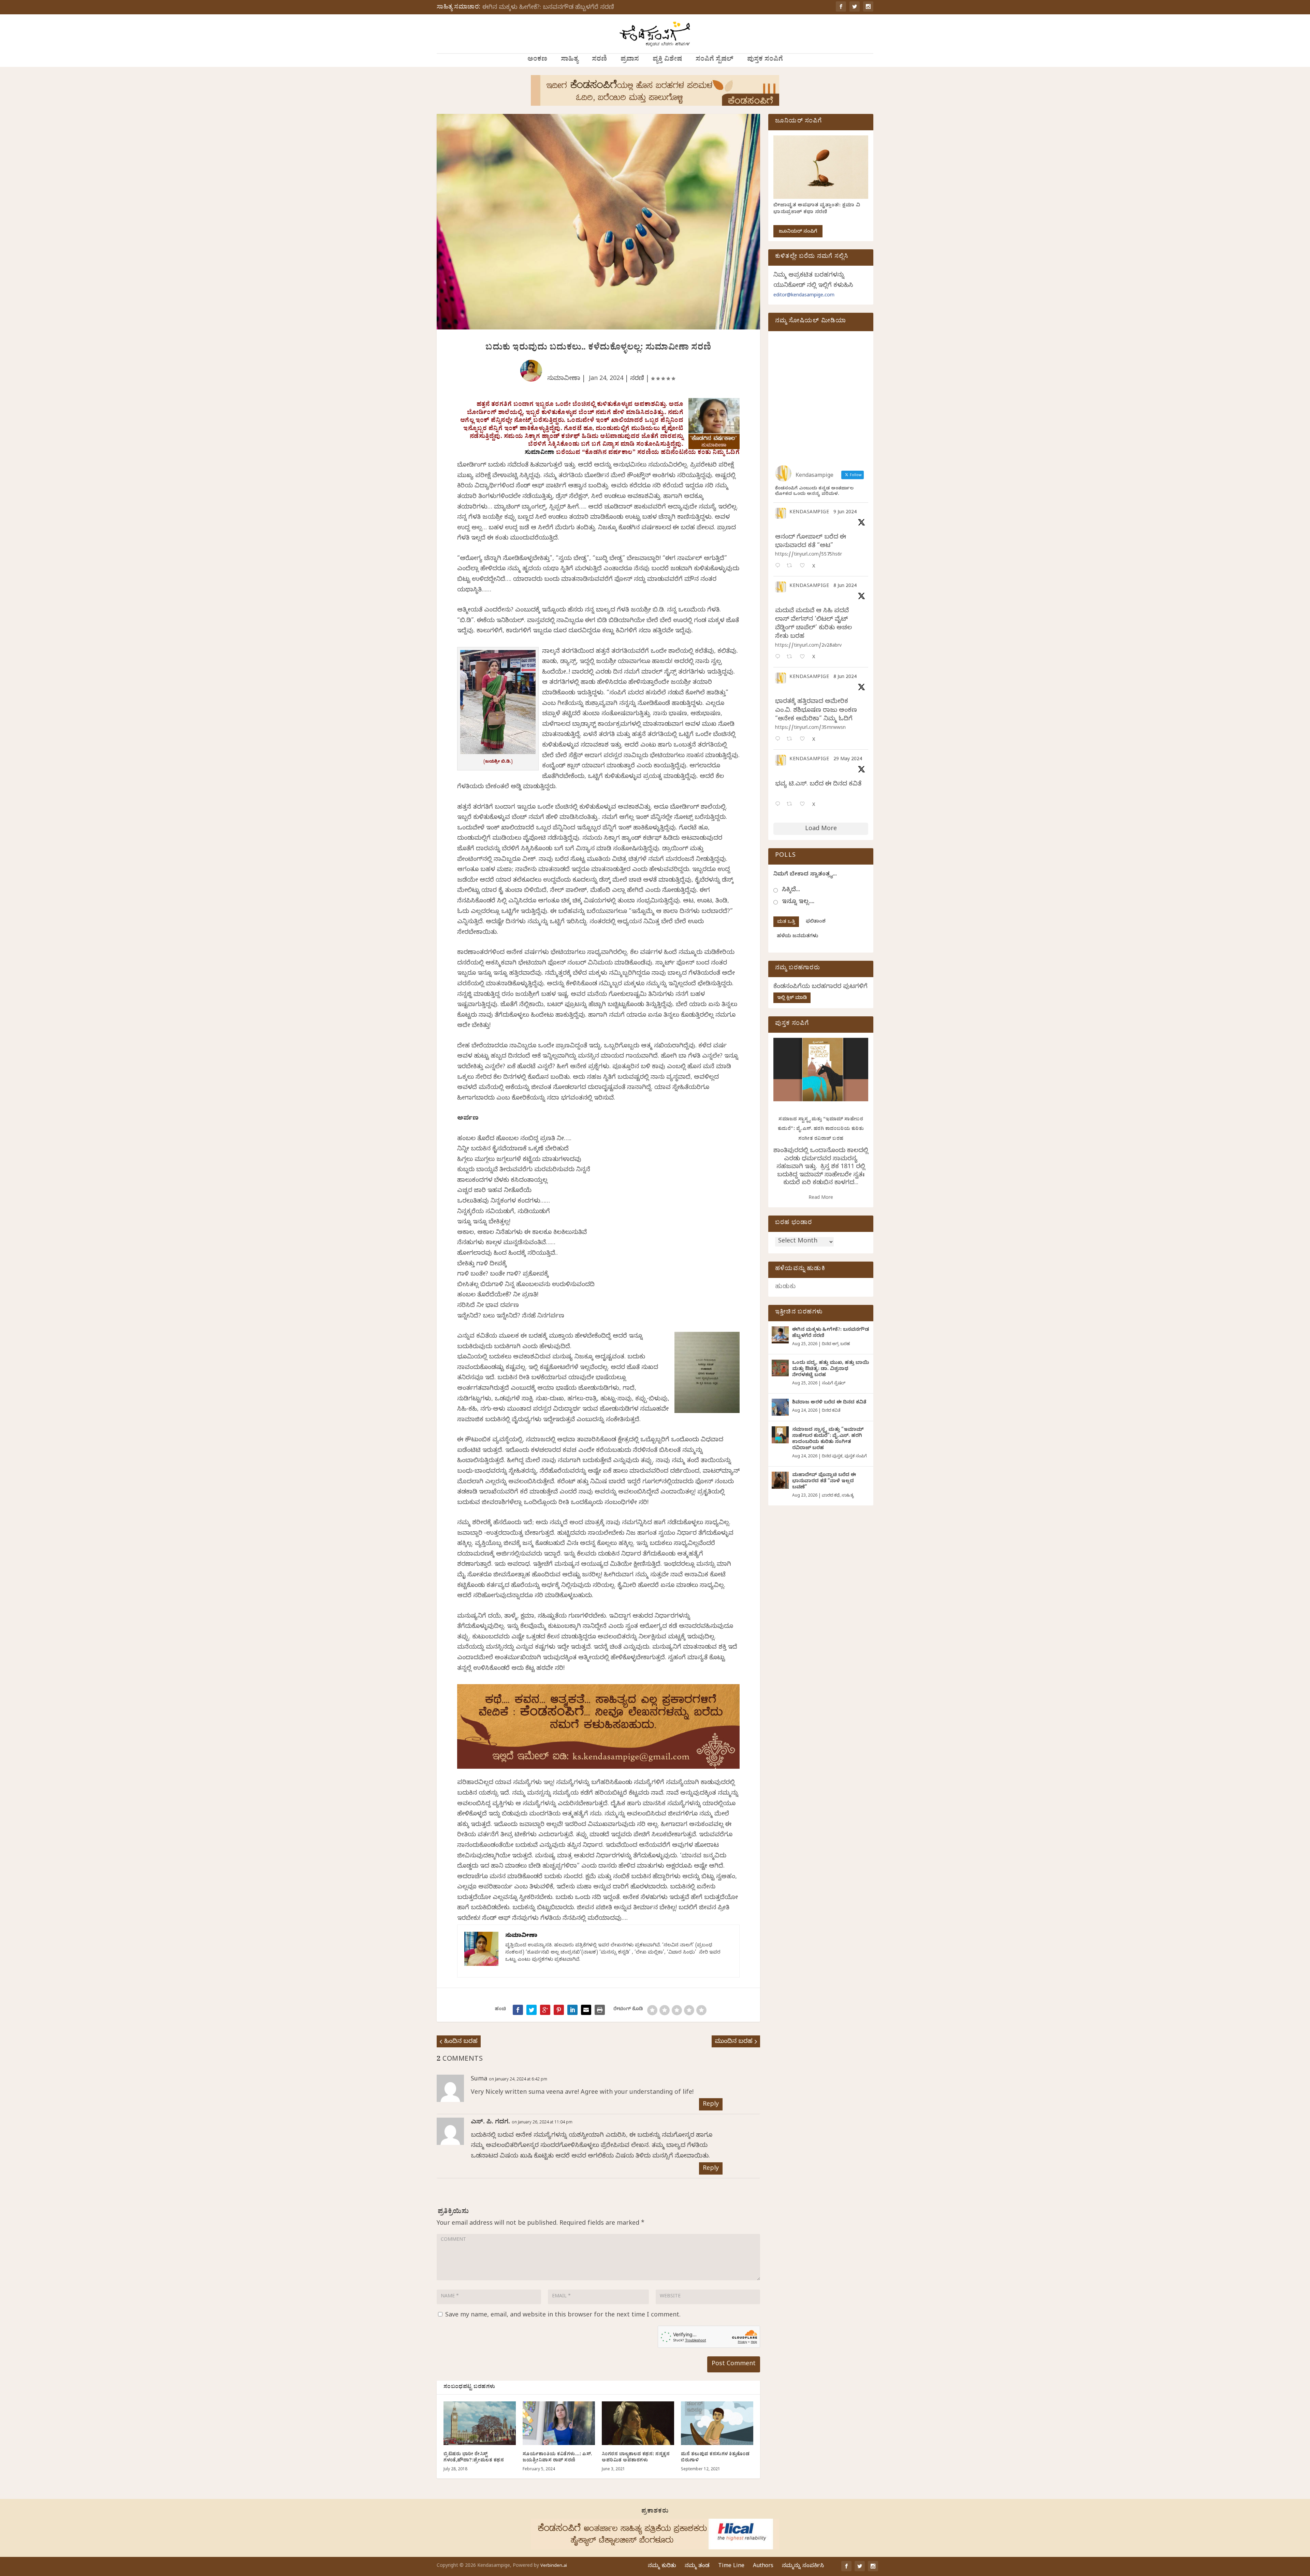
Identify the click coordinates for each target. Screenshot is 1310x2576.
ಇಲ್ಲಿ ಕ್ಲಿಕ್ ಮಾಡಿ (792, 998)
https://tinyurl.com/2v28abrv (808, 646)
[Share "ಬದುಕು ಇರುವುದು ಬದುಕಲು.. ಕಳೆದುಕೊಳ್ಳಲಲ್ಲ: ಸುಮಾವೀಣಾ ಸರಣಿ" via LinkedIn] (572, 2010)
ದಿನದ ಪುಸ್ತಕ (832, 1457)
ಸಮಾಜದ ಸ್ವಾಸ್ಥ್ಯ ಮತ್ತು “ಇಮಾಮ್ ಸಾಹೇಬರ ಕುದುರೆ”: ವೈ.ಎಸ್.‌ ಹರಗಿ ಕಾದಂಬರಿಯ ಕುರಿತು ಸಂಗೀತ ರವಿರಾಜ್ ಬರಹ (821, 1130)
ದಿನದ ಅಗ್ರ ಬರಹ (836, 1344)
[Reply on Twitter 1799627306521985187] (779, 566)
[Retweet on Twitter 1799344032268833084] (791, 740)
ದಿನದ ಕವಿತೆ (831, 1411)
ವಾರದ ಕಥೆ (831, 1496)
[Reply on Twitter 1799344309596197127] (779, 657)
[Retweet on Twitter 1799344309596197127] (791, 657)
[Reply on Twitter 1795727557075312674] (779, 805)
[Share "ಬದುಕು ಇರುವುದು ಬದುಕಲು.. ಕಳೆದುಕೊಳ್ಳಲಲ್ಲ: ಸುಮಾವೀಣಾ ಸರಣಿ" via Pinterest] (559, 2010)
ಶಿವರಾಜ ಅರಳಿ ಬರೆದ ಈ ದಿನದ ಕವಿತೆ (829, 1403)
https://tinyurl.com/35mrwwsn (810, 728)
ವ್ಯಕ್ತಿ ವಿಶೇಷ (667, 60)
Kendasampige (809, 513)
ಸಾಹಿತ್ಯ (570, 60)
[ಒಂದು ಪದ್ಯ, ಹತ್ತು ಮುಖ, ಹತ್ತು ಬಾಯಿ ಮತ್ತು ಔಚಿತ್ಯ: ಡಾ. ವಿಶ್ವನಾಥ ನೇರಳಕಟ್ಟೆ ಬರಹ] (780, 1368)
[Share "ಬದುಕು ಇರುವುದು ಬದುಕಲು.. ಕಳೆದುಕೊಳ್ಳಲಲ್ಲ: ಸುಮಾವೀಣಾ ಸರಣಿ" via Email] (586, 2010)
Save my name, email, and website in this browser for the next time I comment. (563, 2316)
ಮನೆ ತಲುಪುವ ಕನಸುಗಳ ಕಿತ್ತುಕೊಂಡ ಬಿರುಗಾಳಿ (715, 2458)
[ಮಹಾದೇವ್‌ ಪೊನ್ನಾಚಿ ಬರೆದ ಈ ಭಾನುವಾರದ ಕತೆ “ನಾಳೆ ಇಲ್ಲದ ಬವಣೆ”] (780, 1480)
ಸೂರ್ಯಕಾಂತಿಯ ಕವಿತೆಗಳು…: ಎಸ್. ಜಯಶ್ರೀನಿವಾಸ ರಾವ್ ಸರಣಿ (557, 2458)
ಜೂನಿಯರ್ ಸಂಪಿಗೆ (798, 232)
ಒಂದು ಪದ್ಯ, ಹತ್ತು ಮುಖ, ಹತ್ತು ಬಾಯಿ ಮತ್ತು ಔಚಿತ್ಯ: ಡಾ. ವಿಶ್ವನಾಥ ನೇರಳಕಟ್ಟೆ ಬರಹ (831, 1370)
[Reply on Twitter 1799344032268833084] (779, 740)
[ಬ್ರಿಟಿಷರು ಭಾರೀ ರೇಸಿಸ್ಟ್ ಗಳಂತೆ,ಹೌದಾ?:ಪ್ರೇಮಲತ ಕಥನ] (480, 2423)
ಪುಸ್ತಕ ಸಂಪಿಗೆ (765, 60)
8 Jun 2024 (845, 586)
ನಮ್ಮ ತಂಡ (697, 2566)
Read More (821, 1198)
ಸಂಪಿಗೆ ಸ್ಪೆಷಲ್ (715, 60)
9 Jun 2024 (845, 513)
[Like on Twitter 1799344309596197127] (804, 657)
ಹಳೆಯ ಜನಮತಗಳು (797, 937)
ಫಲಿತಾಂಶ (816, 922)
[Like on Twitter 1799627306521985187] (804, 566)
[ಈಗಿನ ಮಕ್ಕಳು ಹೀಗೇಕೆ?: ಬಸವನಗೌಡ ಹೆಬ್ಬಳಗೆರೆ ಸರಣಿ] (780, 1335)
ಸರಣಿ (599, 60)
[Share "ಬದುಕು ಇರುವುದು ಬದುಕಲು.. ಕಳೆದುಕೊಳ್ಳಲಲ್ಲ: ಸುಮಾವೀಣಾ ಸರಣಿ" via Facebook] (518, 2010)
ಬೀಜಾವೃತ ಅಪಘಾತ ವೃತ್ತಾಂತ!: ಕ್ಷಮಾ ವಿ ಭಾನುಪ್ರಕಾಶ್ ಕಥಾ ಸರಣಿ (817, 209)
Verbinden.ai (554, 2566)
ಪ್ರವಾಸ (630, 60)
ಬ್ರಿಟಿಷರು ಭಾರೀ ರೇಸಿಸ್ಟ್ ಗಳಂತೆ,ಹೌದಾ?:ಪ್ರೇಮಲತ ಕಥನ (474, 2458)
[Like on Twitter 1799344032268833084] (804, 740)
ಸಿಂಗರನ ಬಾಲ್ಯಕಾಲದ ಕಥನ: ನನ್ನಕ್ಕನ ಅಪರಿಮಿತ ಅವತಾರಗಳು (636, 2458)
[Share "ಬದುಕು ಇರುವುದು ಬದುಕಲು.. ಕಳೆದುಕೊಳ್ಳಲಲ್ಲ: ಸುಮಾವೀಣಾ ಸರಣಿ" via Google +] (545, 2010)
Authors (763, 2566)
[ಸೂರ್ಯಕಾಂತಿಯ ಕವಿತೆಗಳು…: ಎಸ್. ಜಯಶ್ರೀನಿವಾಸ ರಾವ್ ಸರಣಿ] (559, 2423)
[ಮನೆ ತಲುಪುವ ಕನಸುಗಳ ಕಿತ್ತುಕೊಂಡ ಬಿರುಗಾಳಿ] (717, 2423)
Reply (711, 2105)
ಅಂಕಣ (537, 60)
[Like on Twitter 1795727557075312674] (804, 805)
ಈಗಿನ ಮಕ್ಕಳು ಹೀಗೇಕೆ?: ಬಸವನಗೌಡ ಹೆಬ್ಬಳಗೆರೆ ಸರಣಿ (548, 8)
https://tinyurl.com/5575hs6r (809, 555)
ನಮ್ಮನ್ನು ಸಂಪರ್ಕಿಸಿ (803, 2566)
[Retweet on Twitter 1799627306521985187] (791, 566)
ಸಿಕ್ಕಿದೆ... (791, 890)
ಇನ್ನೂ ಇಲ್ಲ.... (798, 902)
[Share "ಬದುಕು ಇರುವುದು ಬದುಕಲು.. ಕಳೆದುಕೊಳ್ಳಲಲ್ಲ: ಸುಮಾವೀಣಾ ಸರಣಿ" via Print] (600, 2010)
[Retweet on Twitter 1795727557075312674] (791, 805)
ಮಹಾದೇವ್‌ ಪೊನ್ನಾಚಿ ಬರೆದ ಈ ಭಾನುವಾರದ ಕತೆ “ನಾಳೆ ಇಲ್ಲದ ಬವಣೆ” (824, 1482)
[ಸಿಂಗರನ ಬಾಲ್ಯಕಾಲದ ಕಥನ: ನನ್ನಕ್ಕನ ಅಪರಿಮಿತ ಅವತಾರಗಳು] (638, 2423)
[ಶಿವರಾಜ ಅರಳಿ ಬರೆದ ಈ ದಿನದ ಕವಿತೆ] (780, 1407)
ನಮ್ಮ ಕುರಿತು (662, 2566)
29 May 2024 (848, 760)
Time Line (731, 2566)
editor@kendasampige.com (804, 296)
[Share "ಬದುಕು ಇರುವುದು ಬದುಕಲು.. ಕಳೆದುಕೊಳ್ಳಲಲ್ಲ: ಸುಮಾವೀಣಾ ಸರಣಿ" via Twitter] (532, 2010)
